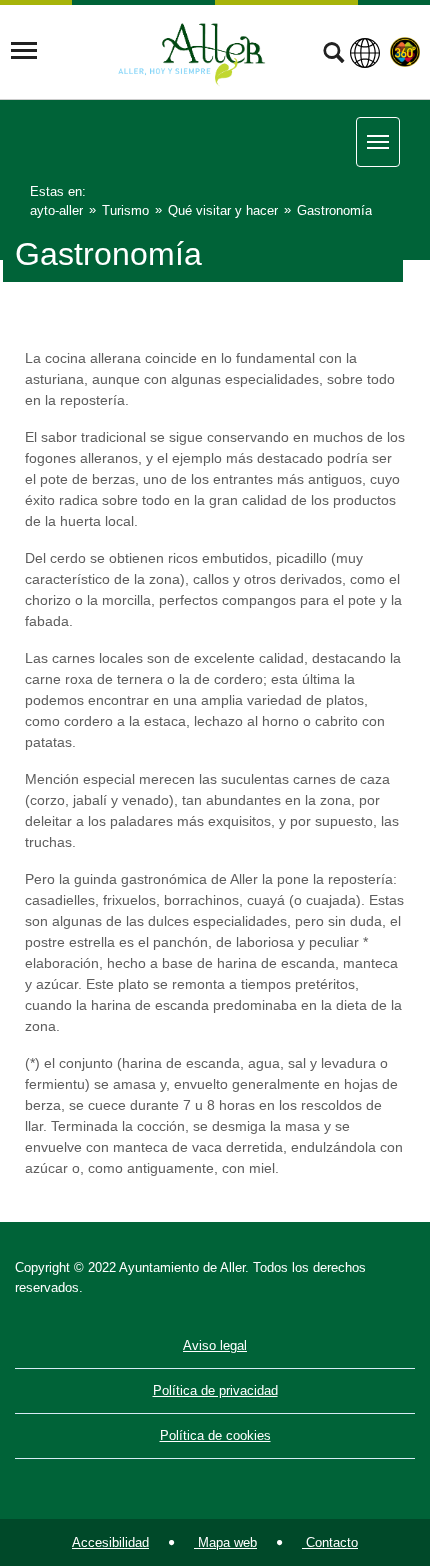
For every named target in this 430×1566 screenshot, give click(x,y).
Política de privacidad (215, 1390)
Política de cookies (215, 1435)
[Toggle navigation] (24, 51)
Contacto (330, 1542)
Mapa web (225, 1542)
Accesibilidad (110, 1542)
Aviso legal (215, 1345)
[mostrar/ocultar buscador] (333, 55)
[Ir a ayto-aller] (192, 51)
